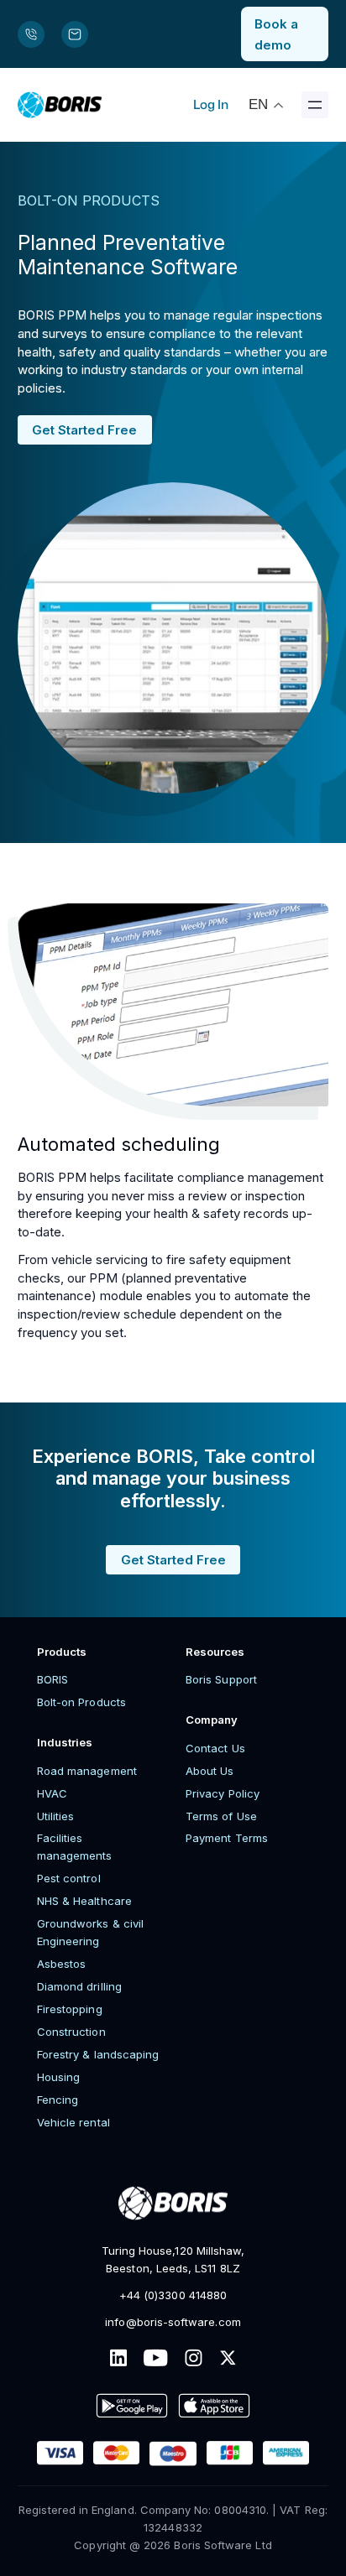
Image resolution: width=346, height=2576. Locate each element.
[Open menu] (315, 105)
